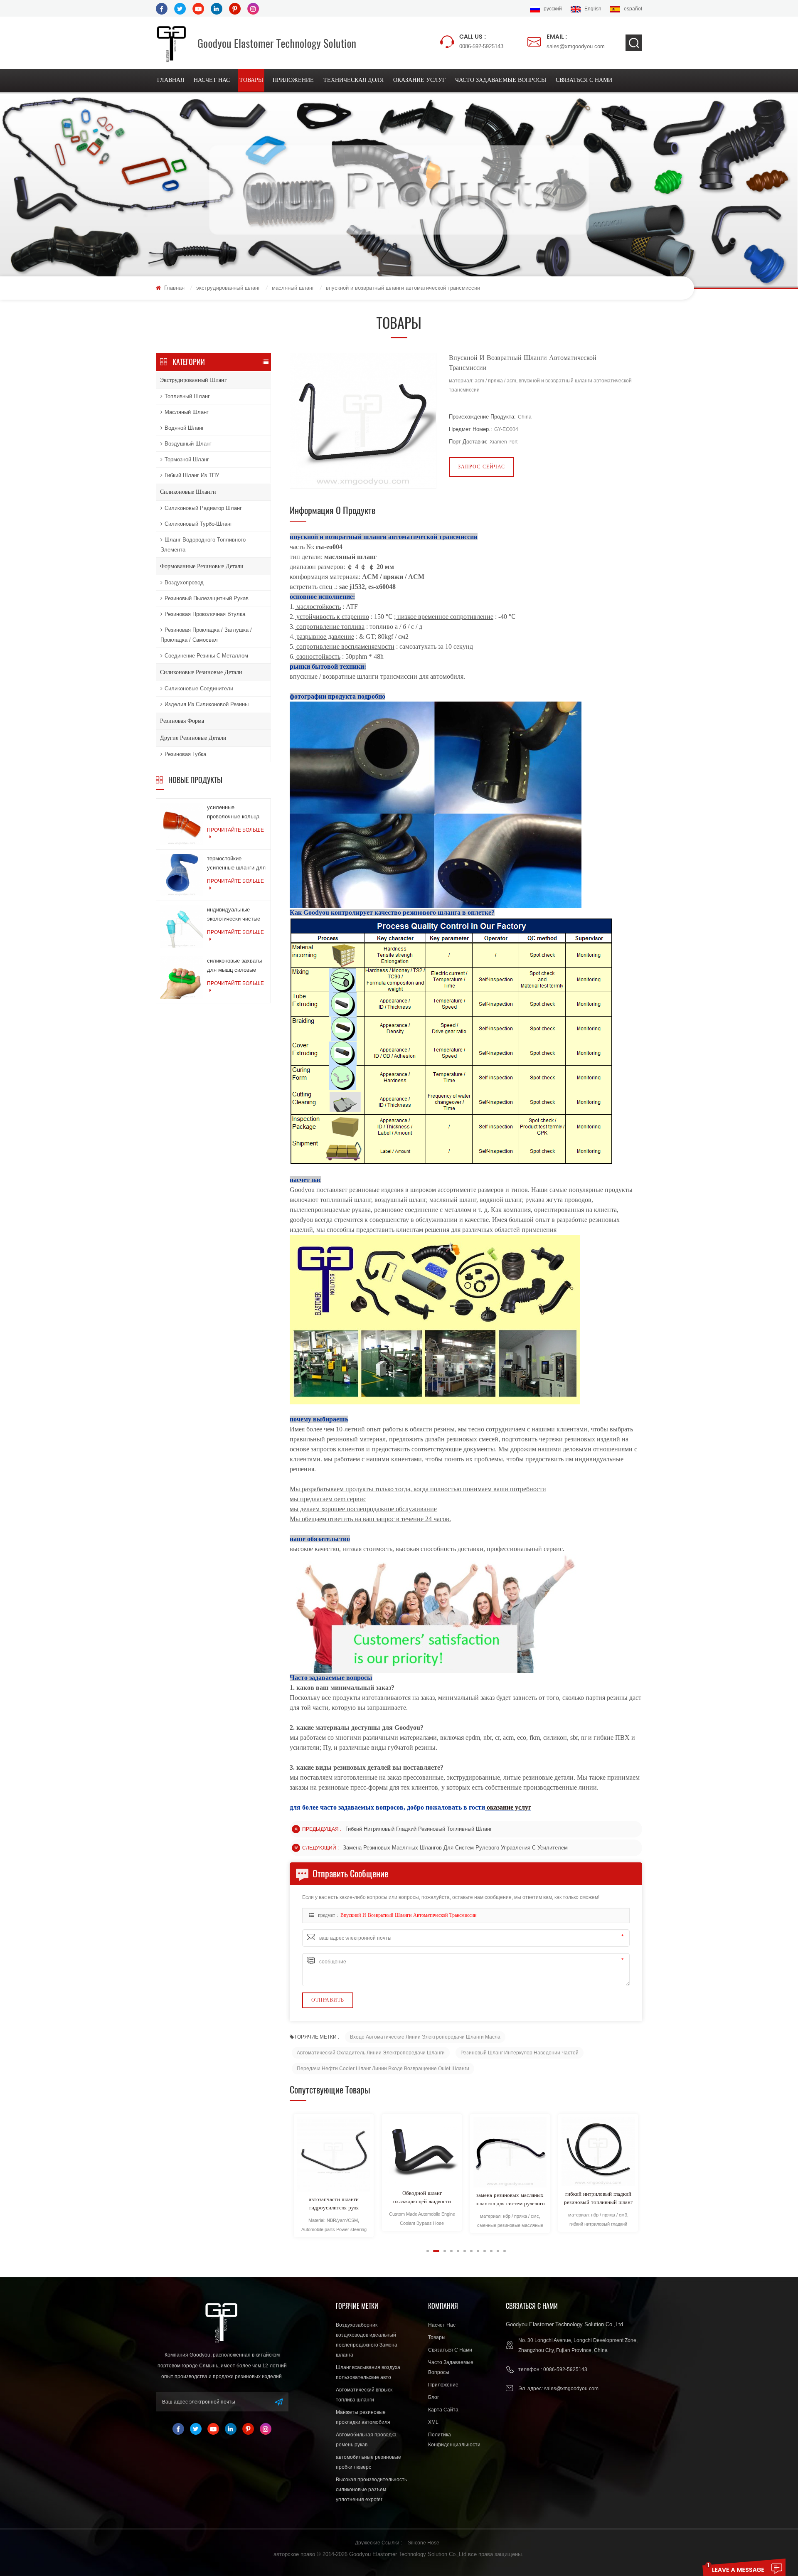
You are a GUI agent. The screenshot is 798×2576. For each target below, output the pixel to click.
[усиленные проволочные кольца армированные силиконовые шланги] (182, 824)
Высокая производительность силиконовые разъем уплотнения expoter (371, 2490)
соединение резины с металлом (206, 656)
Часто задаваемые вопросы (501, 80)
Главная (171, 80)
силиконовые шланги (188, 492)
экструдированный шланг (228, 288)
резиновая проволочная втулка (205, 614)
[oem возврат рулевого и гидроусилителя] (598, 2152)
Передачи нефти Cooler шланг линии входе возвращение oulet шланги (383, 2069)
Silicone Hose (424, 2543)
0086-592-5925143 (481, 41)
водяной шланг (184, 428)
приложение (293, 80)
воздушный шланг (188, 444)
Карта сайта (443, 2410)
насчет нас (212, 80)
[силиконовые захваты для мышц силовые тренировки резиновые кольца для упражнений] (182, 977)
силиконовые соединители (199, 688)
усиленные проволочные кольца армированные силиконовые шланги (233, 813)
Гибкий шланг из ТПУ (192, 475)
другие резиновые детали (193, 738)
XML (433, 2422)
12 (505, 2251)
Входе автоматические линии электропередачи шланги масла (425, 2037)
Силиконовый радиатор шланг (203, 508)
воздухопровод (184, 582)
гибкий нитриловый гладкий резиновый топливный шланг (419, 1829)
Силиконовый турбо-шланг (198, 524)
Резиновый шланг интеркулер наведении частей (520, 2053)
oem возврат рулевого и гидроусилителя (598, 2200)
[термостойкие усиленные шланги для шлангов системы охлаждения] (182, 875)
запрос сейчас (482, 467)
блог (433, 2397)
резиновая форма (182, 721)
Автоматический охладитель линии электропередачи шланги (371, 2053)
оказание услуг (419, 80)
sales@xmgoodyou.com (576, 41)
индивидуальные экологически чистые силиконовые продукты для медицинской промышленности (236, 915)
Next (293, 2251)
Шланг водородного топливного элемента (203, 545)
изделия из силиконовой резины (207, 704)
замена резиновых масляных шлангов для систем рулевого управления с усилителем (455, 1848)
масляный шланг (293, 288)
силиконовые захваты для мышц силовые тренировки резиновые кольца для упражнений (235, 966)
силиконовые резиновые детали (201, 672)
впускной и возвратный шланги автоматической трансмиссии (408, 1916)
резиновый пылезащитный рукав (207, 598)
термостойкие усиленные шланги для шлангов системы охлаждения (236, 864)
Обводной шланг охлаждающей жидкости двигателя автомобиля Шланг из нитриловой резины (334, 2198)
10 (491, 2251)
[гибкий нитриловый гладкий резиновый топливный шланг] (510, 2152)
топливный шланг (187, 396)
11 (498, 2251)
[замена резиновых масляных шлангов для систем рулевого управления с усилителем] (422, 2152)
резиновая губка (185, 754)
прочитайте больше (235, 830)
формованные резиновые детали (202, 566)
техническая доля (353, 80)
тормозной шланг (187, 459)
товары (251, 80)
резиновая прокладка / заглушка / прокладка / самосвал (206, 635)
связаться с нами (584, 80)
